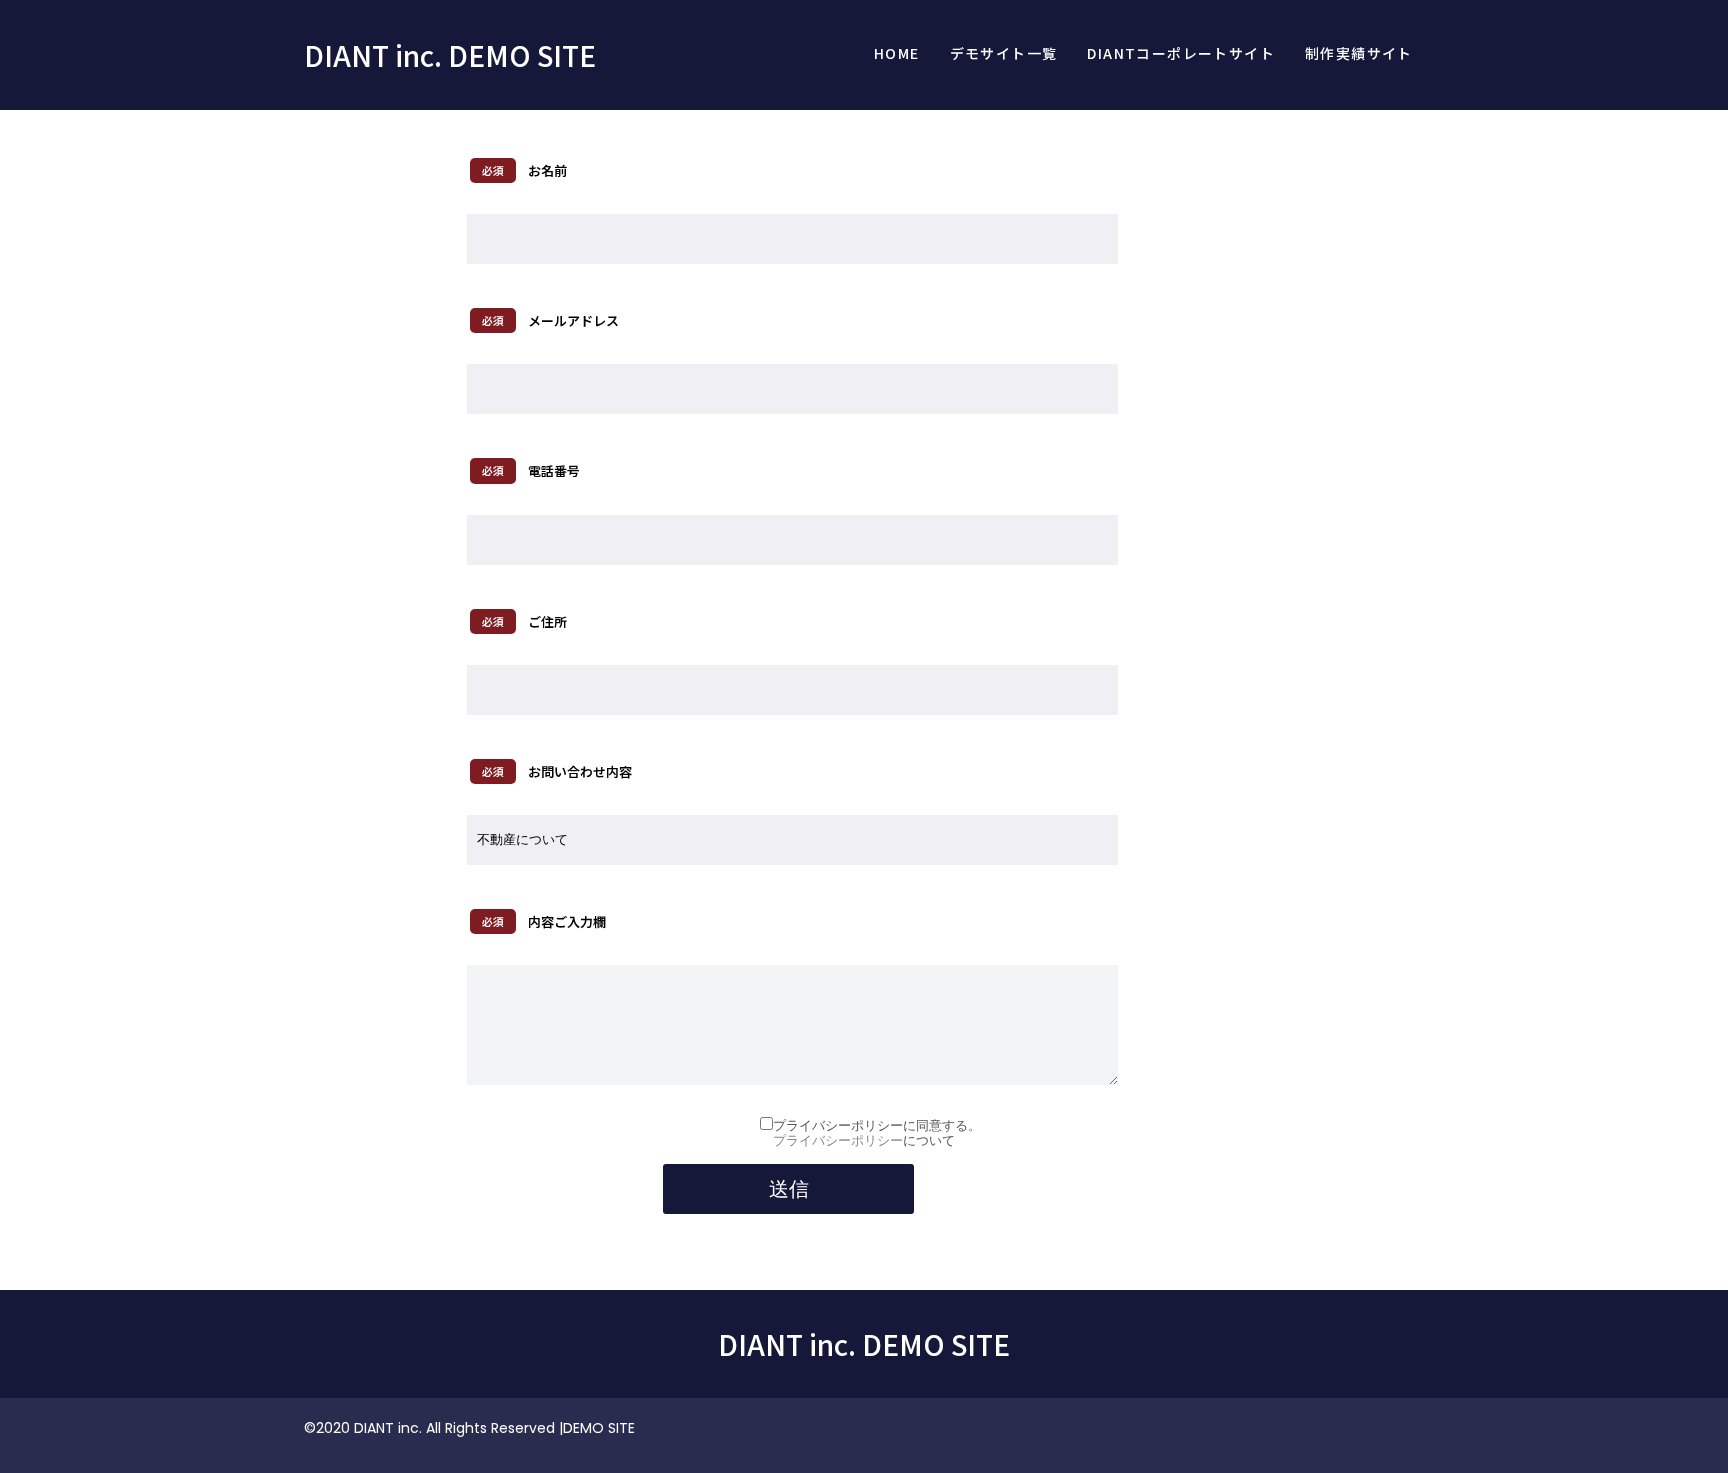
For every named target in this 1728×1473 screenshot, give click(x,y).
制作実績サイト (1359, 53)
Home (897, 53)
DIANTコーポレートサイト (1181, 53)
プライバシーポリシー (838, 1140)
